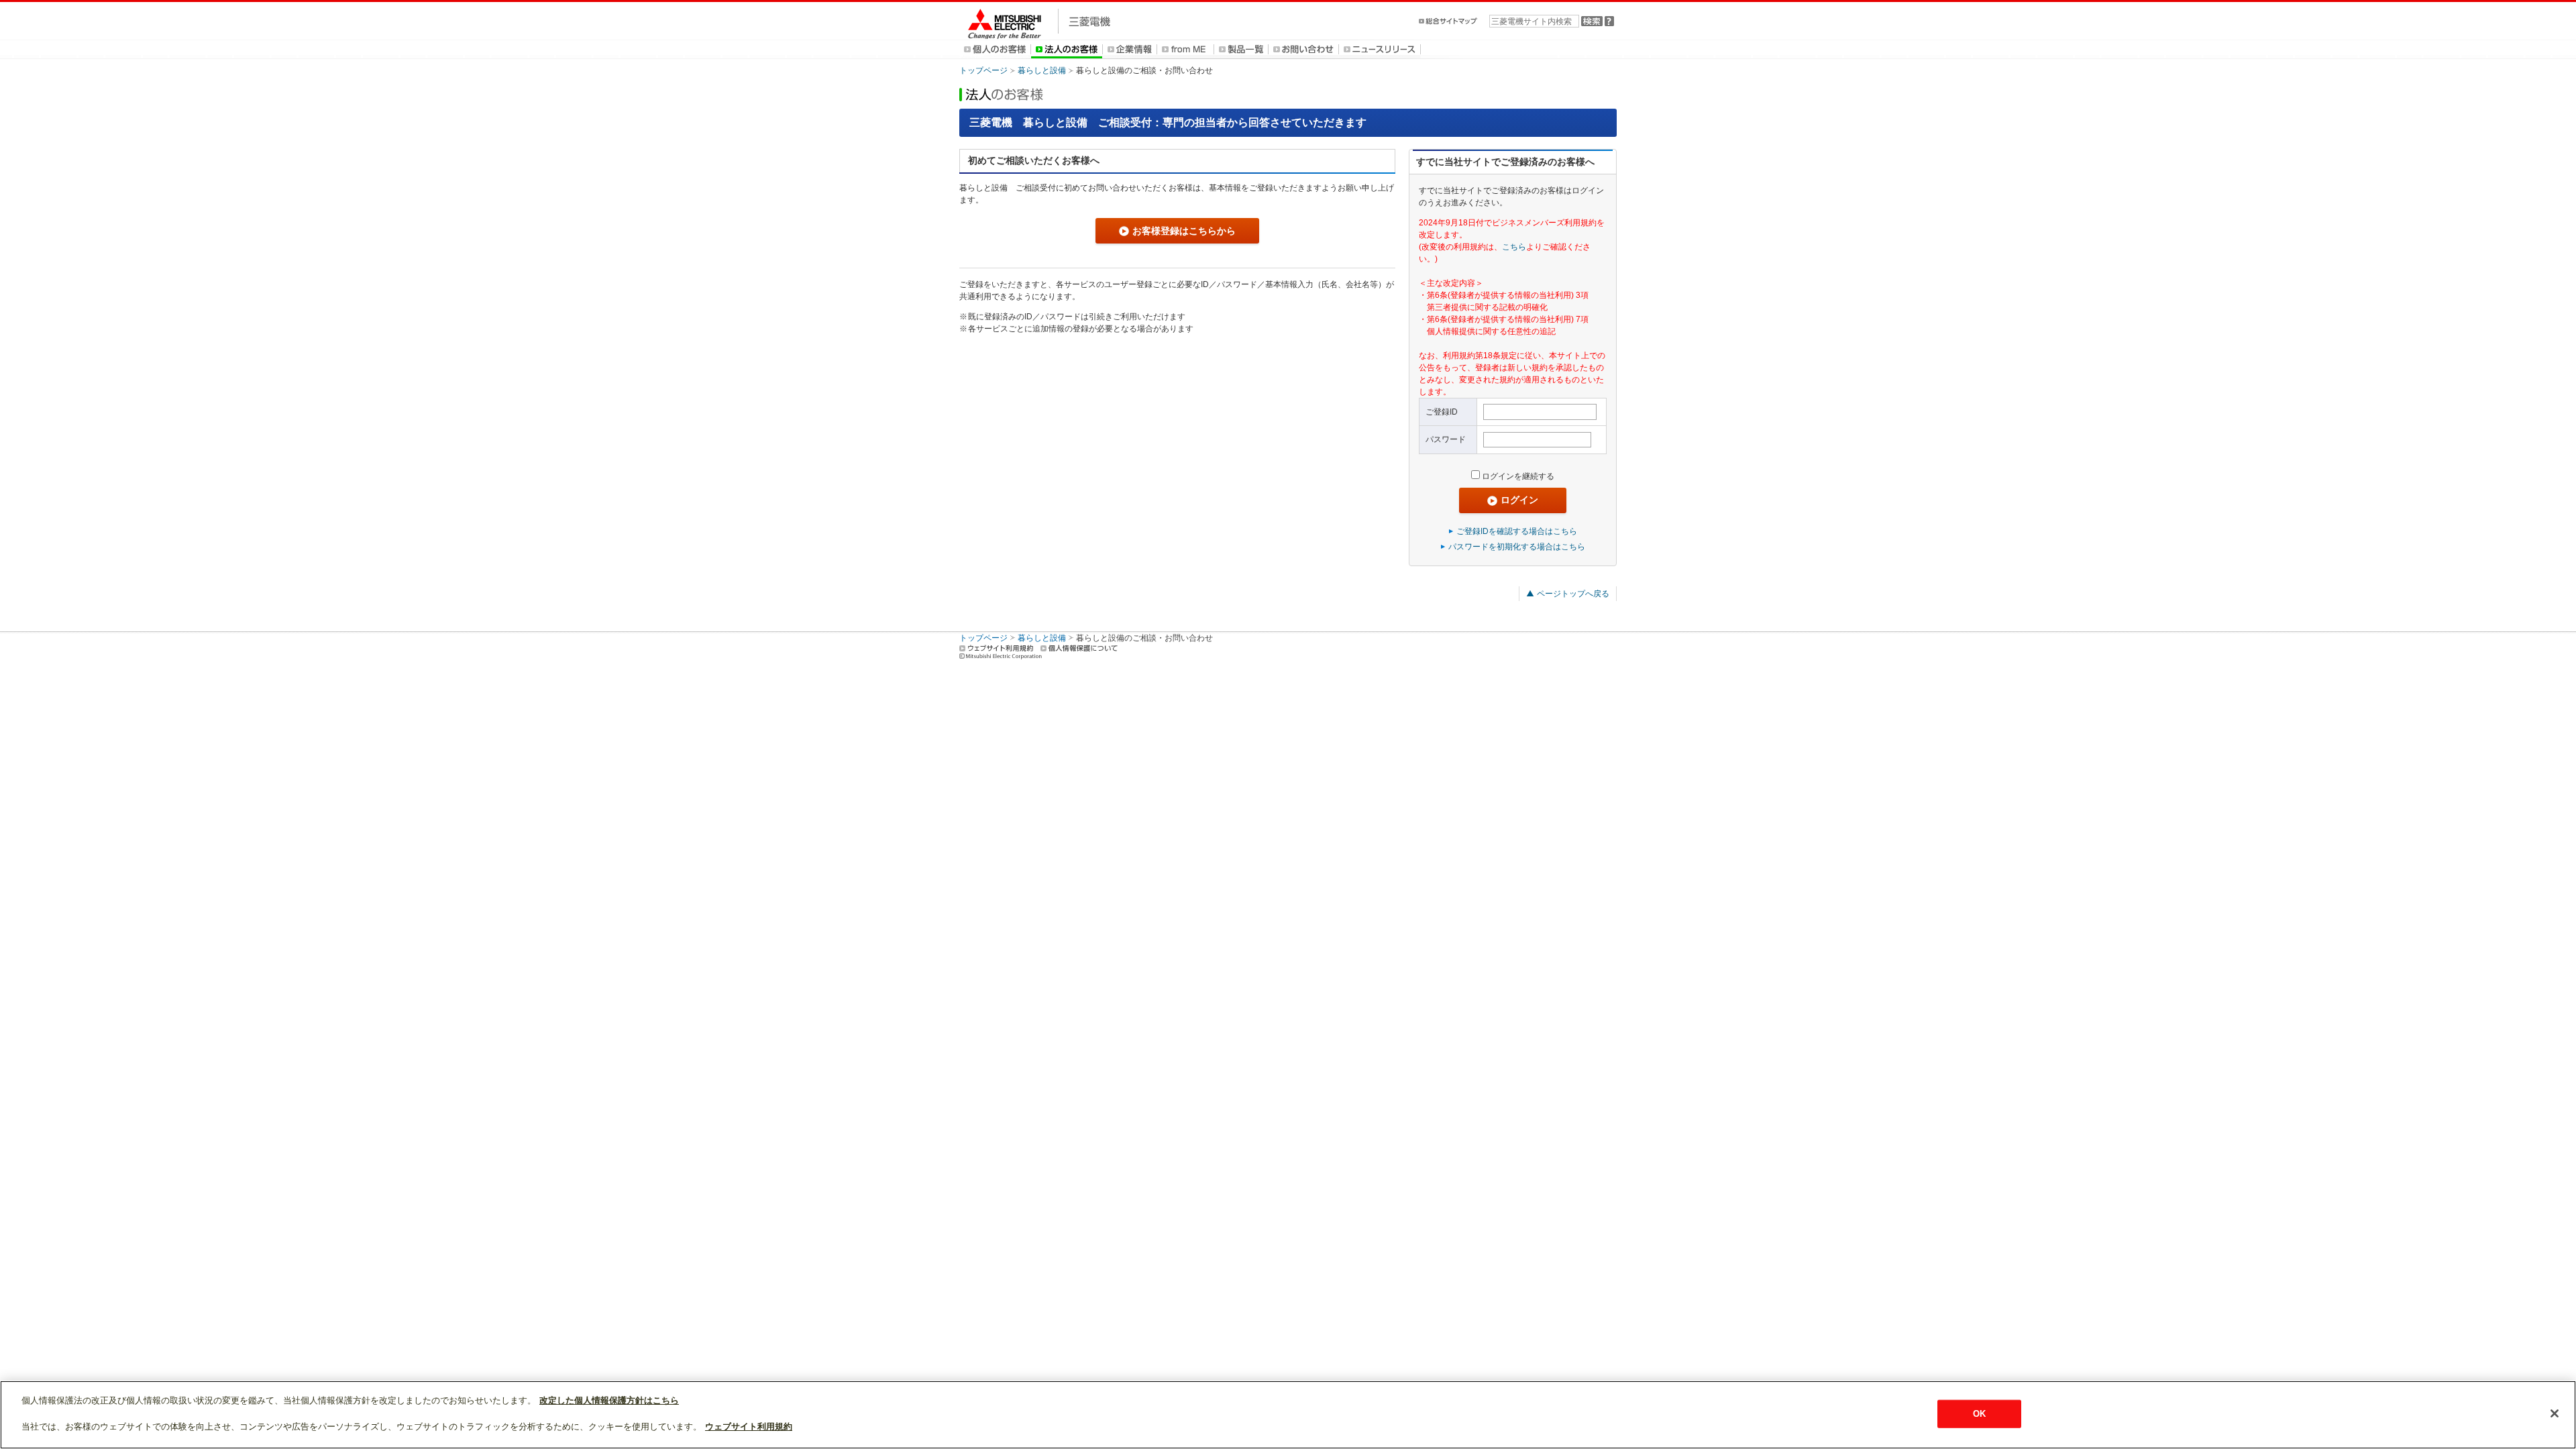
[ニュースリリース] (1380, 49)
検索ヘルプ (1609, 21)
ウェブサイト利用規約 (996, 648)
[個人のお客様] (995, 49)
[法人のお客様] (1067, 49)
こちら (1514, 247)
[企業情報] (1130, 49)
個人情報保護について (1079, 648)
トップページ (983, 70)
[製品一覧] (1241, 49)
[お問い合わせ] (1303, 49)
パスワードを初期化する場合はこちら (1517, 547)
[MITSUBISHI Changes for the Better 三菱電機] (1035, 21)
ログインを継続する (1518, 476)
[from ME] (1185, 49)
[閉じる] (2555, 1413)
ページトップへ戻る (1573, 594)
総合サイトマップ (1449, 21)
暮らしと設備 (1042, 70)
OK (1979, 1414)
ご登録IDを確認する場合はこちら (1517, 531)
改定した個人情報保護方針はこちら (609, 1400)
